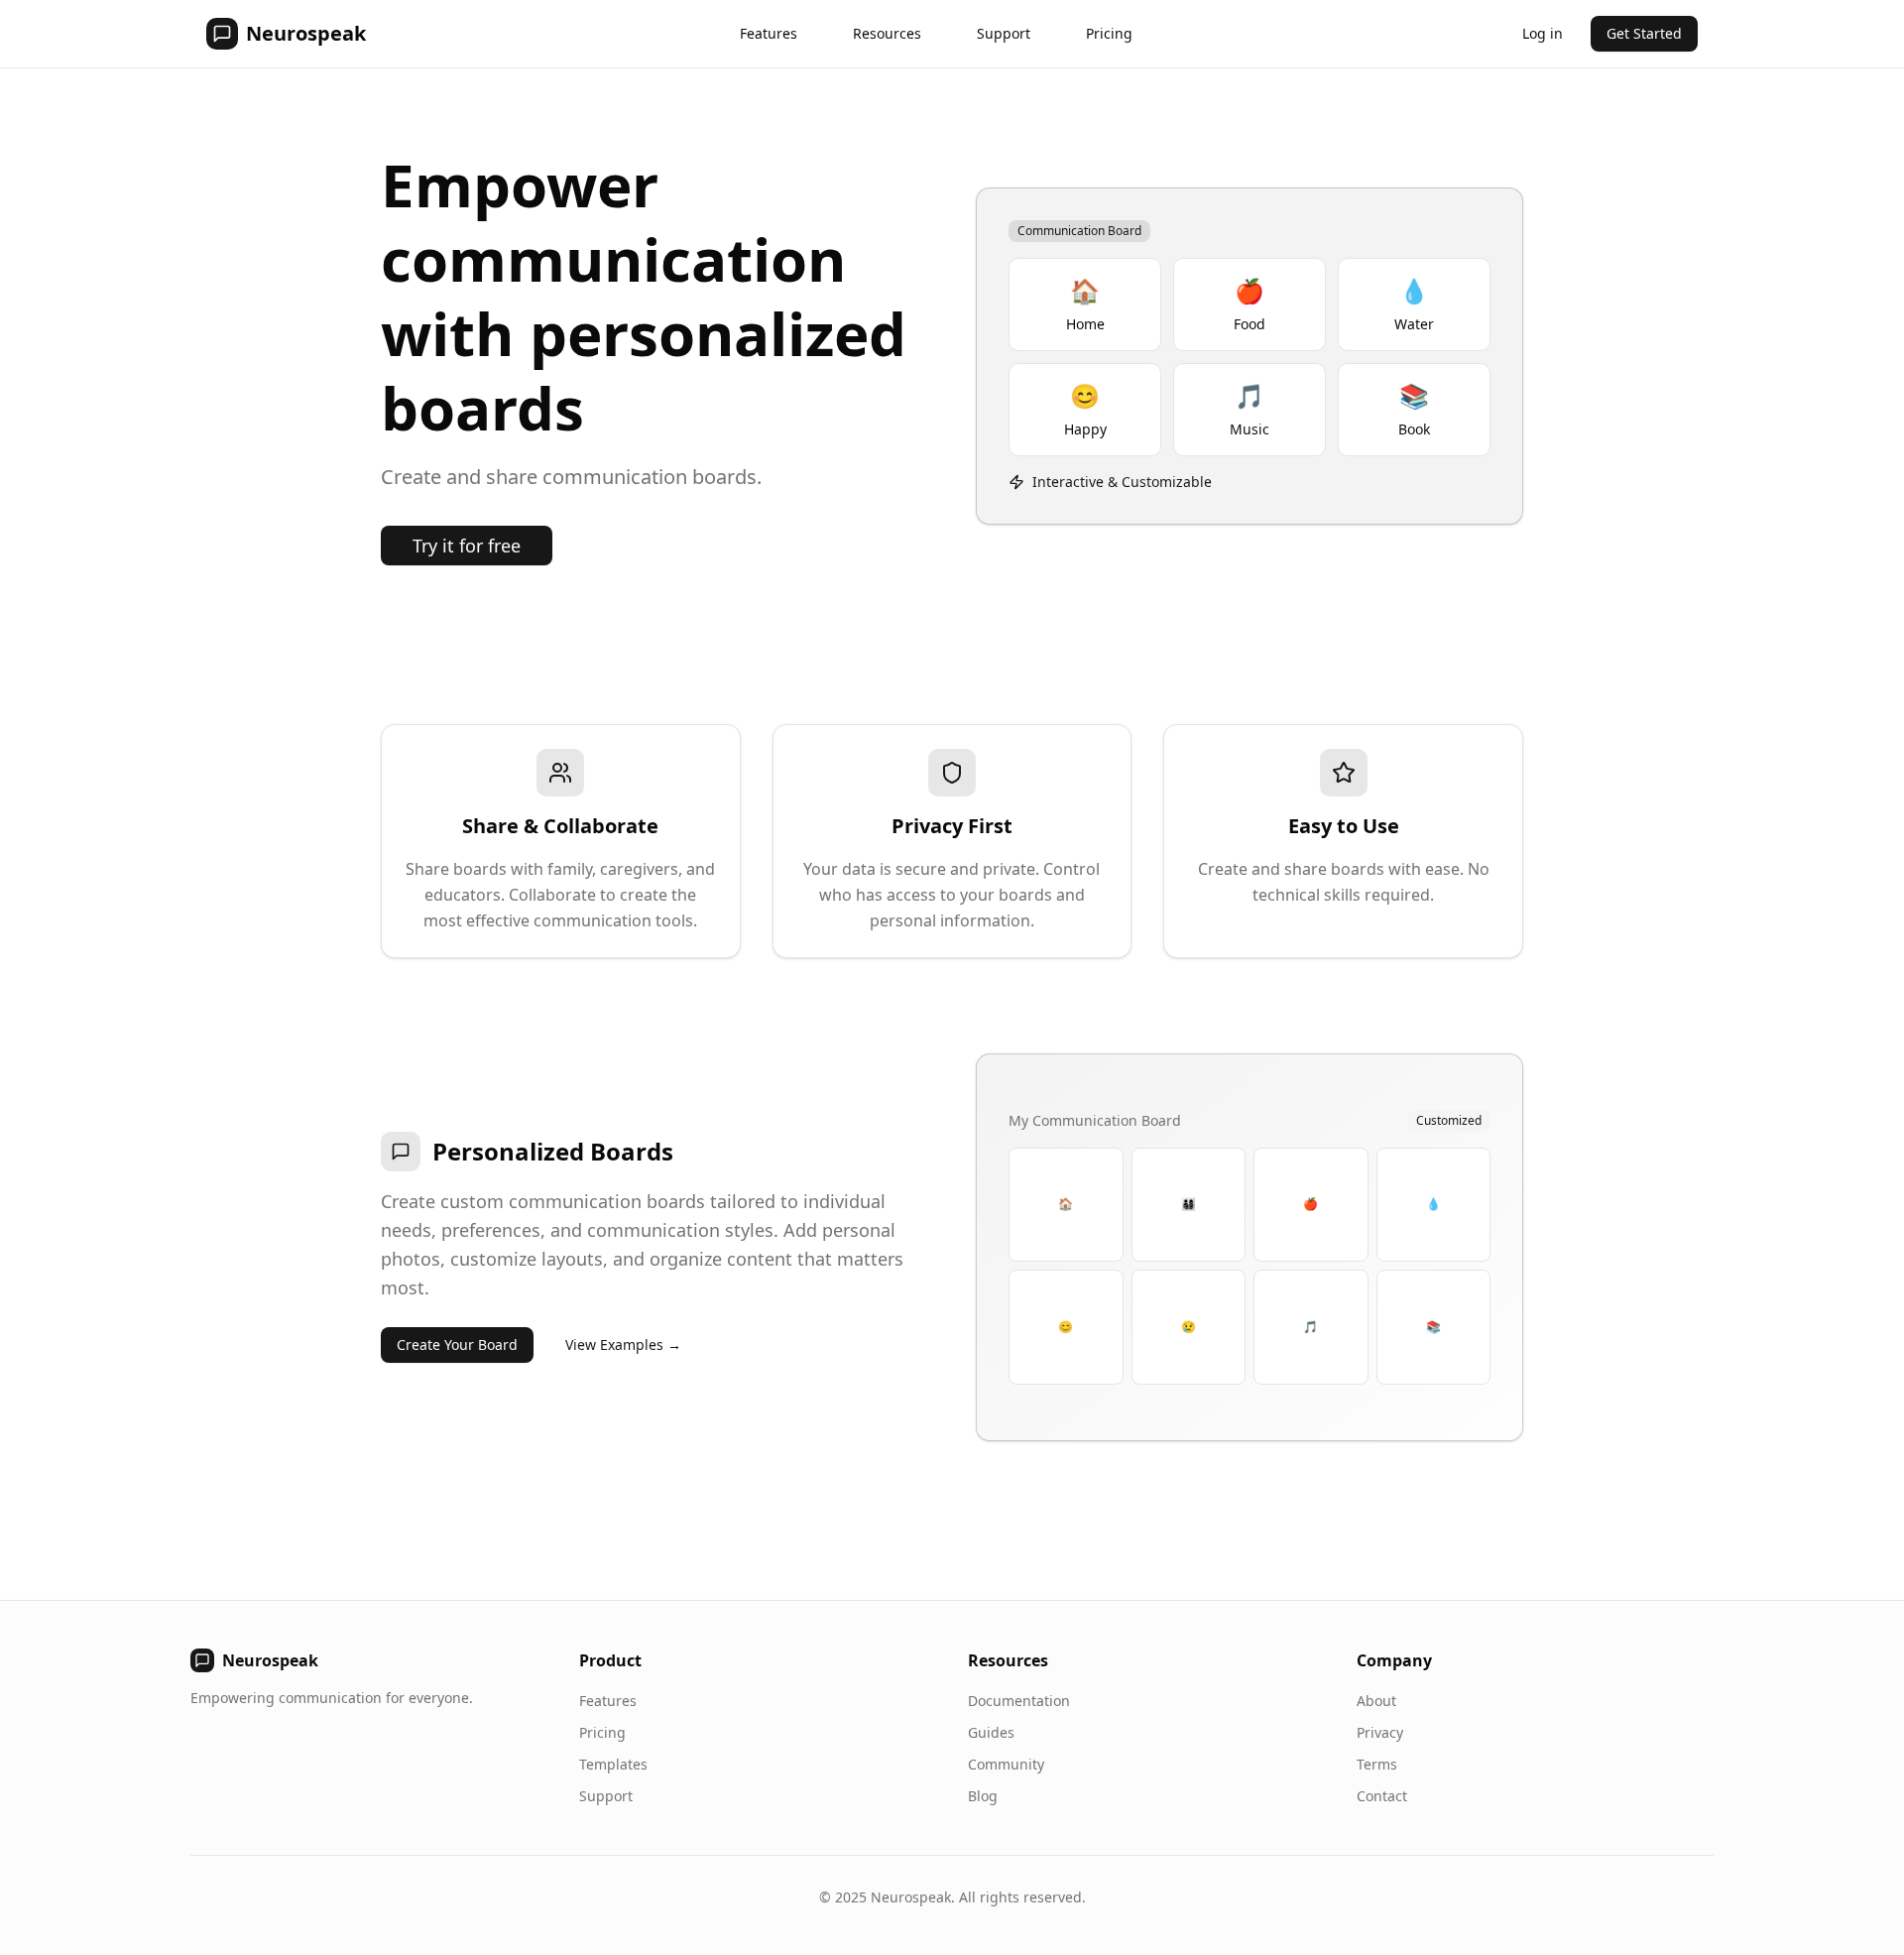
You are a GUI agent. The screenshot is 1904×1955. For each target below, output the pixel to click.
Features (769, 33)
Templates (613, 1764)
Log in (1543, 33)
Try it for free (467, 546)
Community (1006, 1764)
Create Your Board (457, 1344)
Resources (887, 33)
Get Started (1644, 33)
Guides (991, 1732)
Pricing (1109, 33)
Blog (983, 1796)
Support (1004, 33)
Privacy (1380, 1732)
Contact (1382, 1796)
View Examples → (623, 1344)
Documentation (1019, 1701)
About (1376, 1701)
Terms (1377, 1764)
